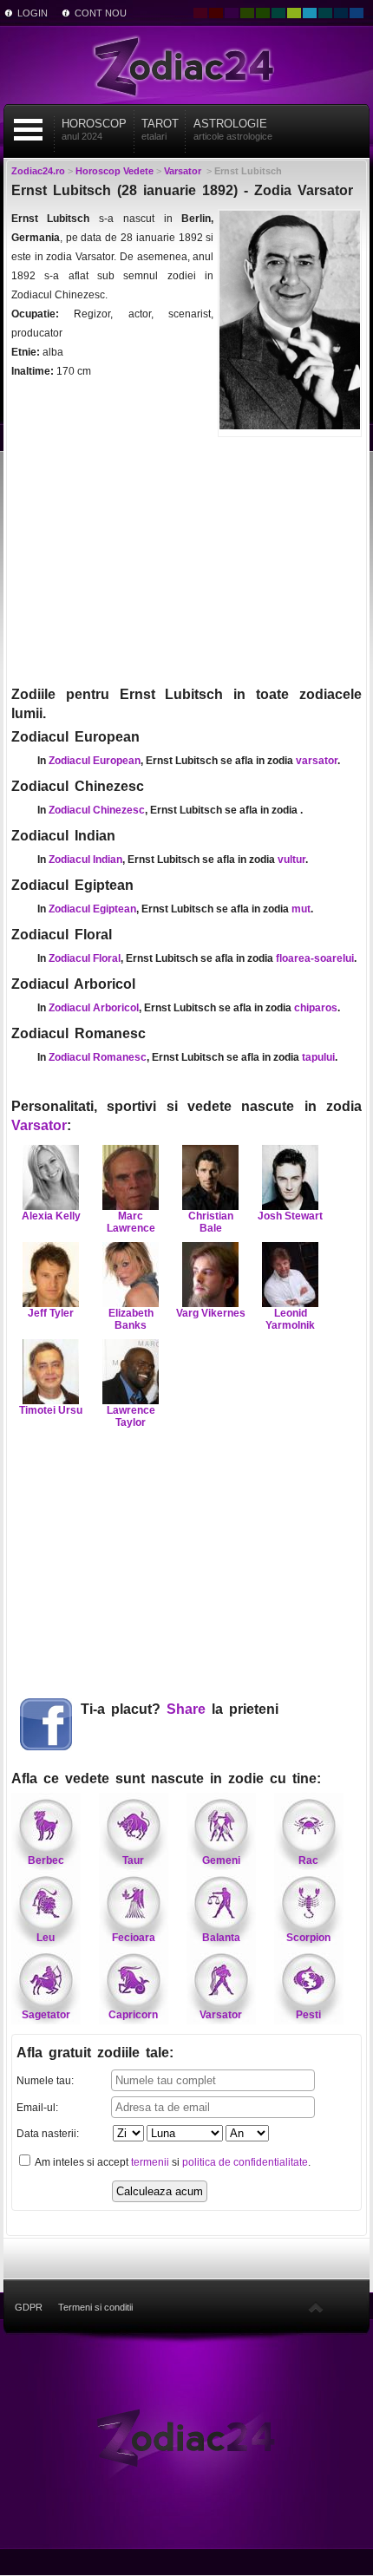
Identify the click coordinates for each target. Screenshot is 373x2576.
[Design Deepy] (357, 13)
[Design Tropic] (278, 13)
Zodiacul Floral (85, 958)
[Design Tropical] (325, 13)
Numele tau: (45, 2081)
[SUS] (316, 2307)
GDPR (29, 2307)
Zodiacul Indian (85, 860)
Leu (46, 1938)
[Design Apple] (294, 13)
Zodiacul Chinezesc (97, 810)
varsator (317, 761)
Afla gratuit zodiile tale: (95, 2053)
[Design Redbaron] (216, 13)
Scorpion (308, 1938)
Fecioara (134, 1938)
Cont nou (101, 13)
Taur (133, 1860)
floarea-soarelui (315, 958)
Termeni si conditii (95, 2307)
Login (33, 13)
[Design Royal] (341, 13)
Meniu (29, 130)
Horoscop (94, 129)
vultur (291, 860)
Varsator (39, 1125)
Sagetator (46, 2015)
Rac (308, 1860)
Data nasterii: (48, 2134)
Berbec (46, 1860)
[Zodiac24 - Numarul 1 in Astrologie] (186, 65)
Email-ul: (37, 2108)
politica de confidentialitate (245, 2162)
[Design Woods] (263, 13)
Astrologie (233, 129)
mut (301, 909)
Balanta (221, 1938)
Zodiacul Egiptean (92, 909)
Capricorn (133, 2015)
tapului (318, 1057)
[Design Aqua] (310, 13)
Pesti (308, 2015)
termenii (150, 2162)
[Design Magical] (232, 13)
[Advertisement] (186, 559)
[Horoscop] (186, 2437)
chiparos (316, 1008)
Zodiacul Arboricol (94, 1008)
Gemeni (221, 1860)
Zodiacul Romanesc (98, 1057)
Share (186, 1709)
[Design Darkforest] (247, 13)
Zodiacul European (95, 761)
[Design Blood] (200, 13)
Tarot (160, 129)
